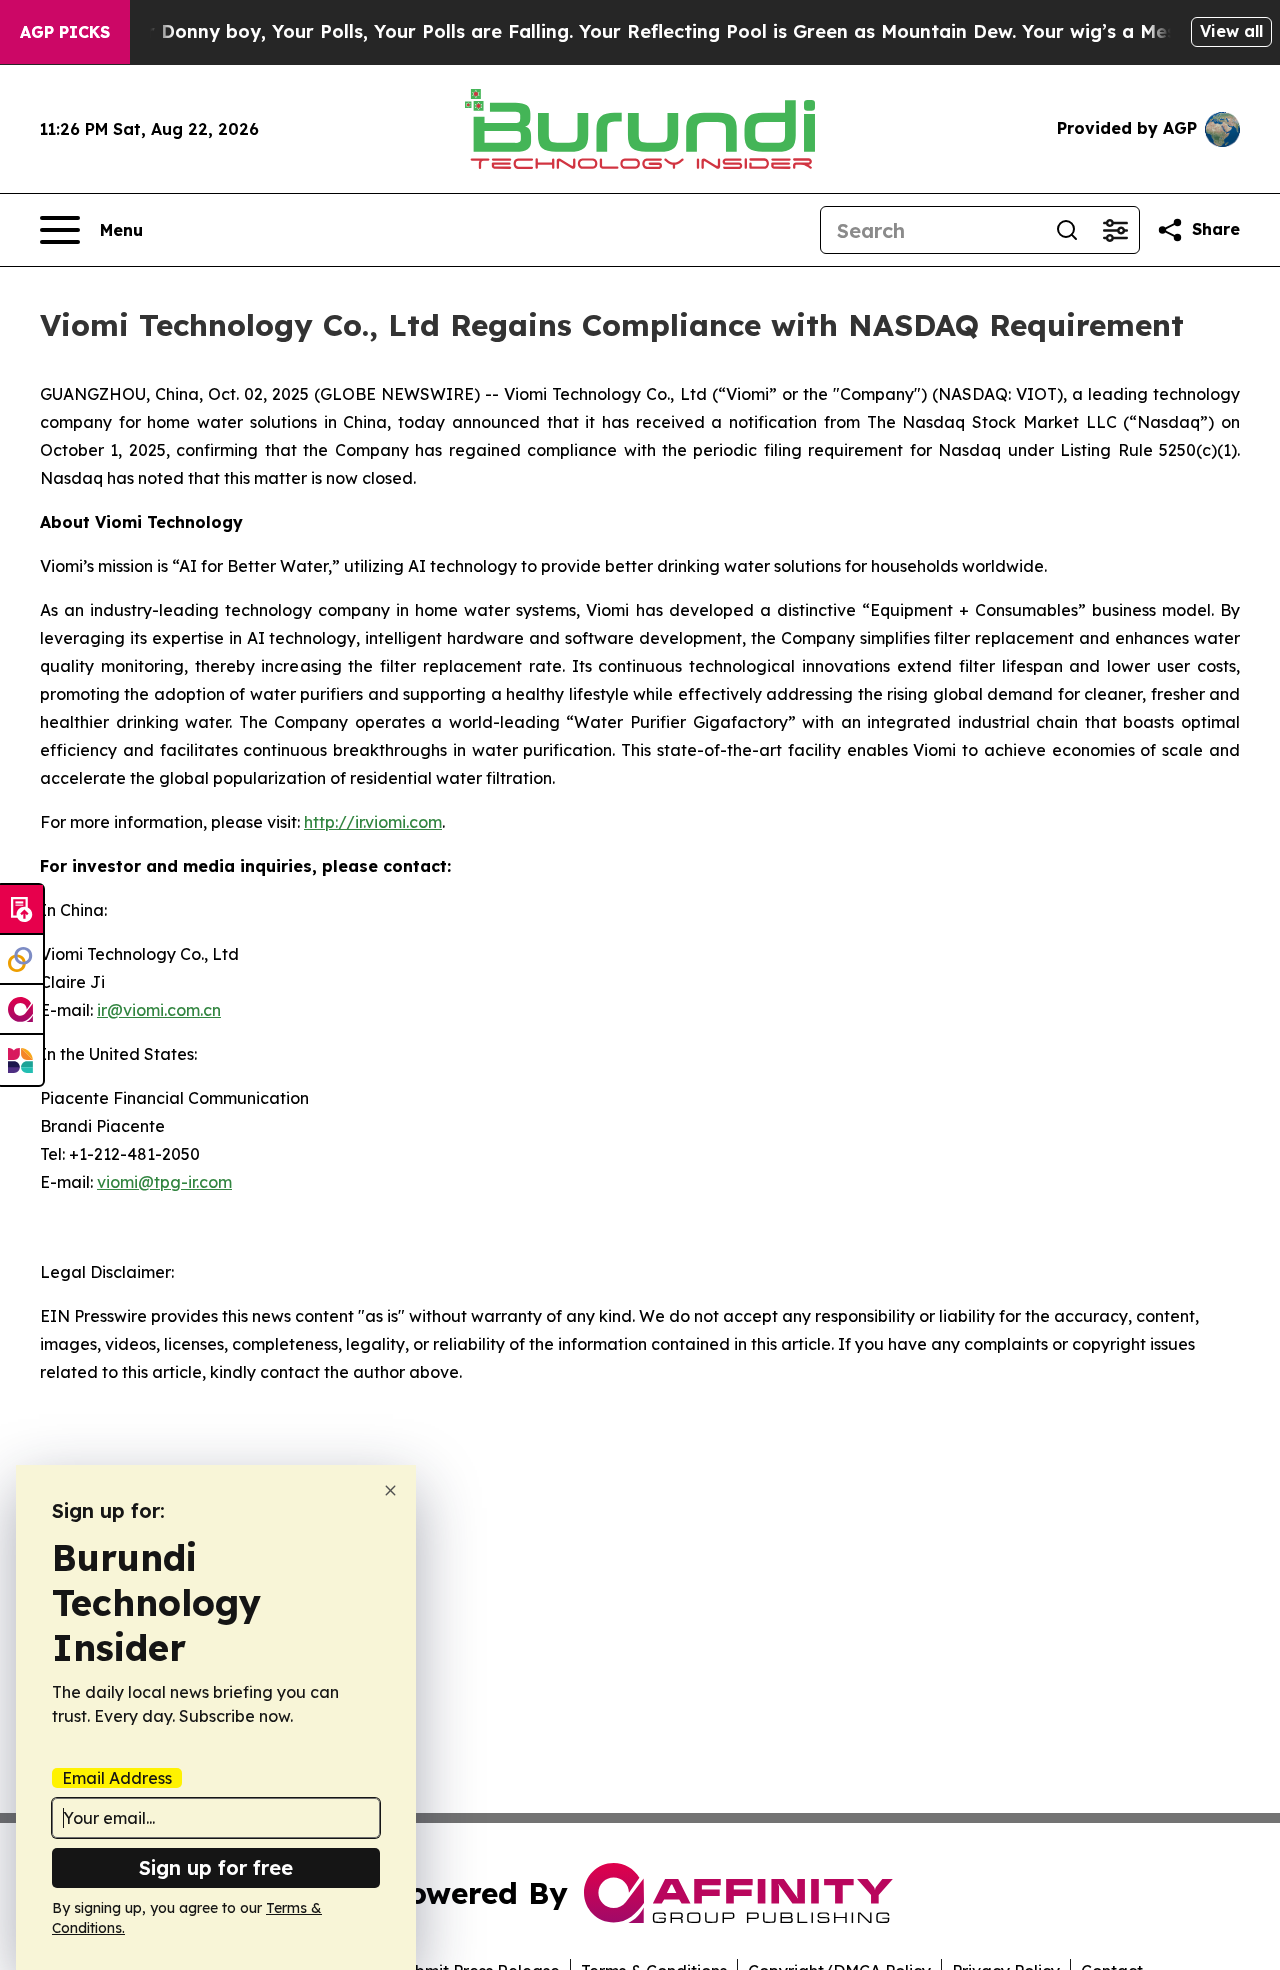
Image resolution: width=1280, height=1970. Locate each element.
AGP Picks (65, 32)
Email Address (117, 1778)
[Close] (390, 1490)
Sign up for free (216, 1867)
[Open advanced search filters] (1115, 230)
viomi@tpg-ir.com (164, 1182)
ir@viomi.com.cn (159, 1010)
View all (1231, 31)
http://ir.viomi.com (373, 822)
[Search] (1067, 230)
